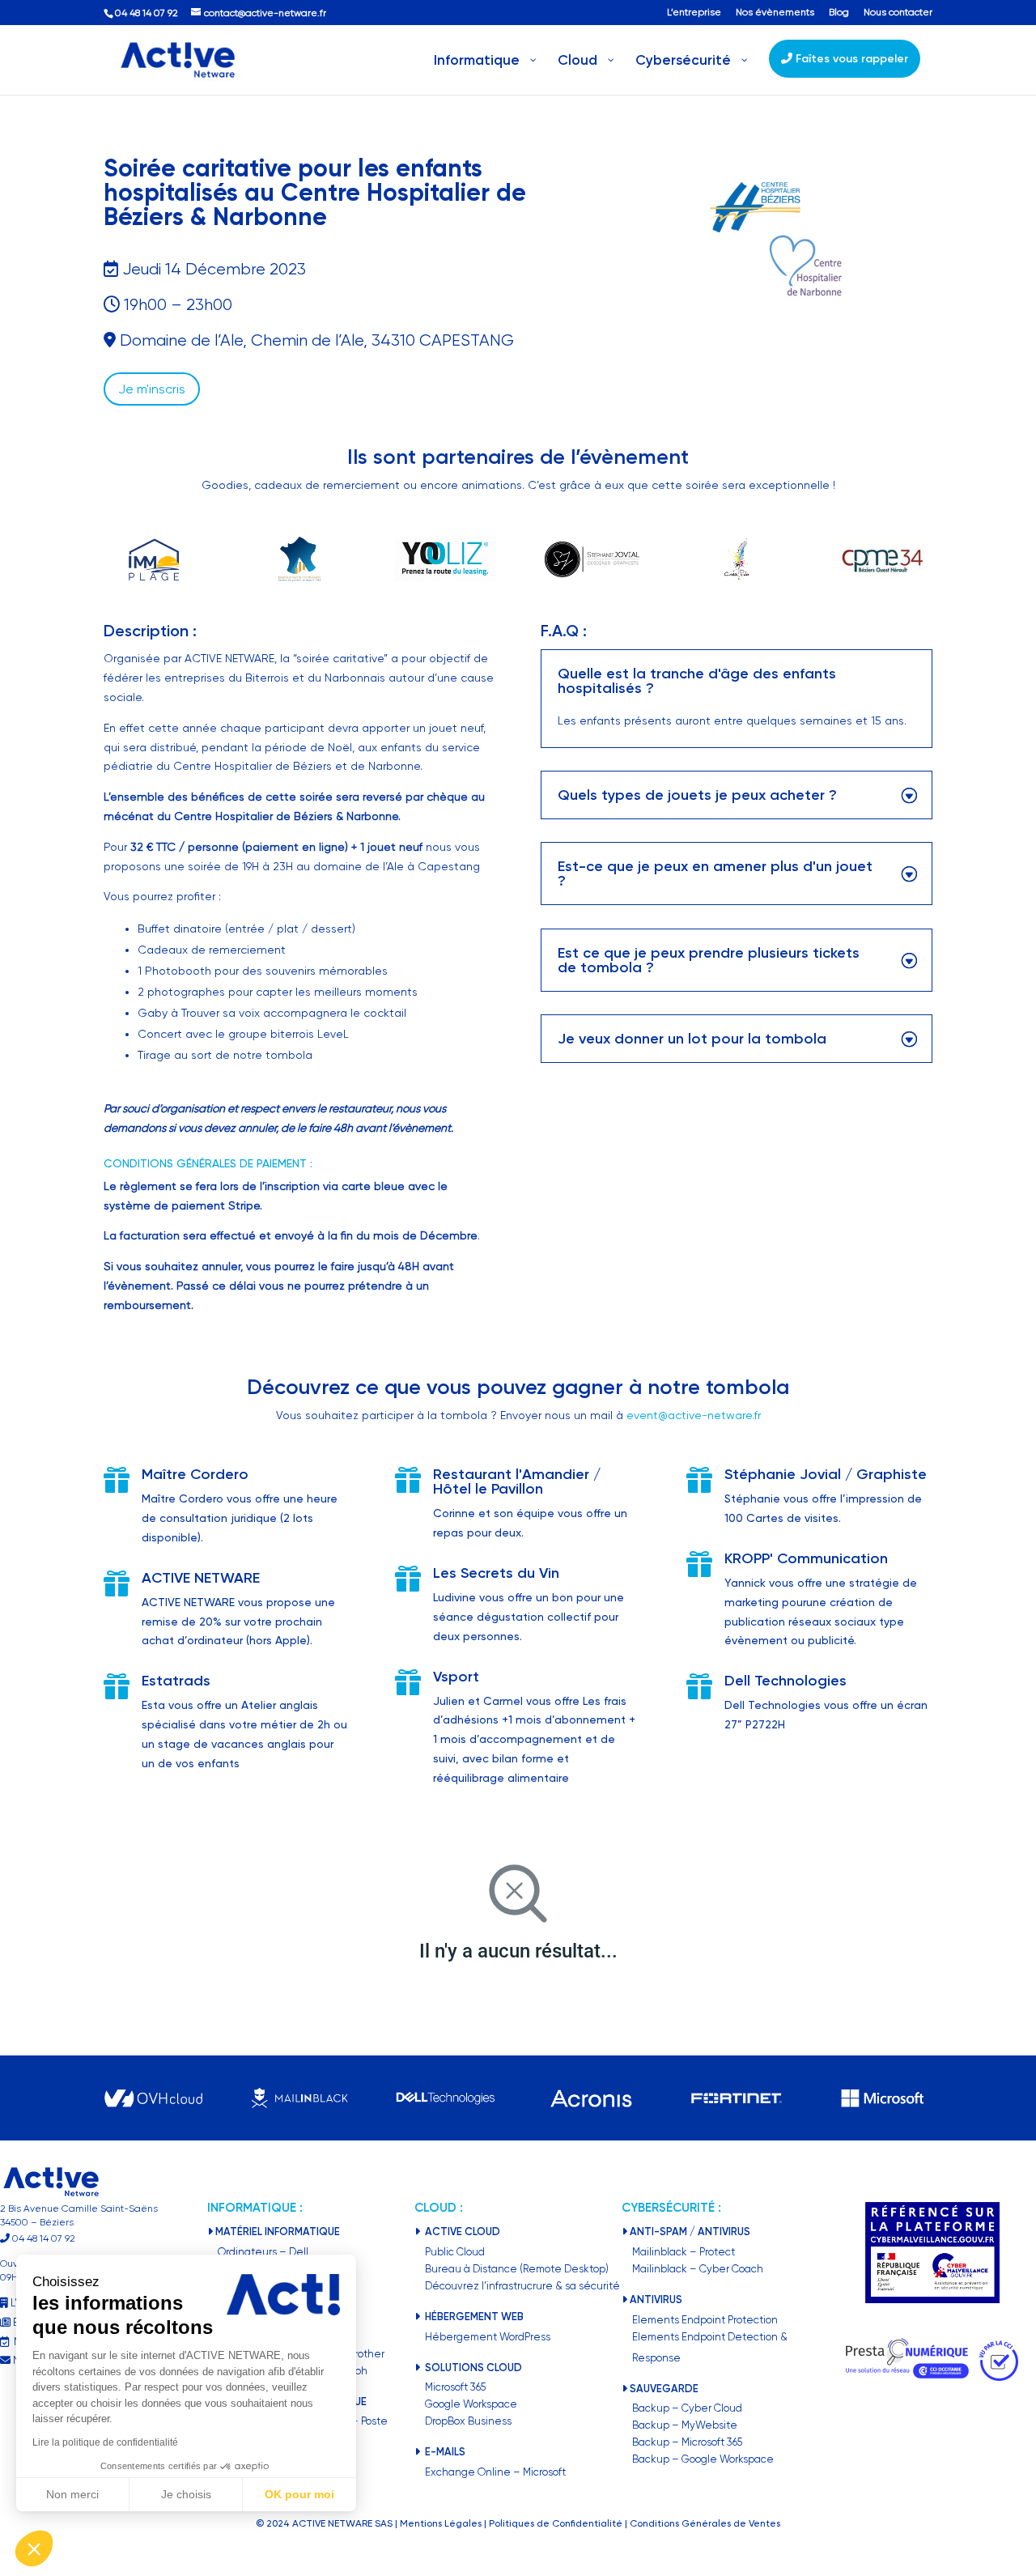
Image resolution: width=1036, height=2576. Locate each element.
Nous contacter (898, 13)
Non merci (72, 2494)
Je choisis (186, 2494)
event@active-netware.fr (694, 1415)
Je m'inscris (152, 389)
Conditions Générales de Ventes (705, 2523)
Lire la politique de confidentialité (105, 2442)
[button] (34, 2548)
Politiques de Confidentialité (556, 2523)
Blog (839, 13)
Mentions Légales (441, 2523)
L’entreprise (694, 13)
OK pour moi (299, 2494)
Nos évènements (775, 13)
